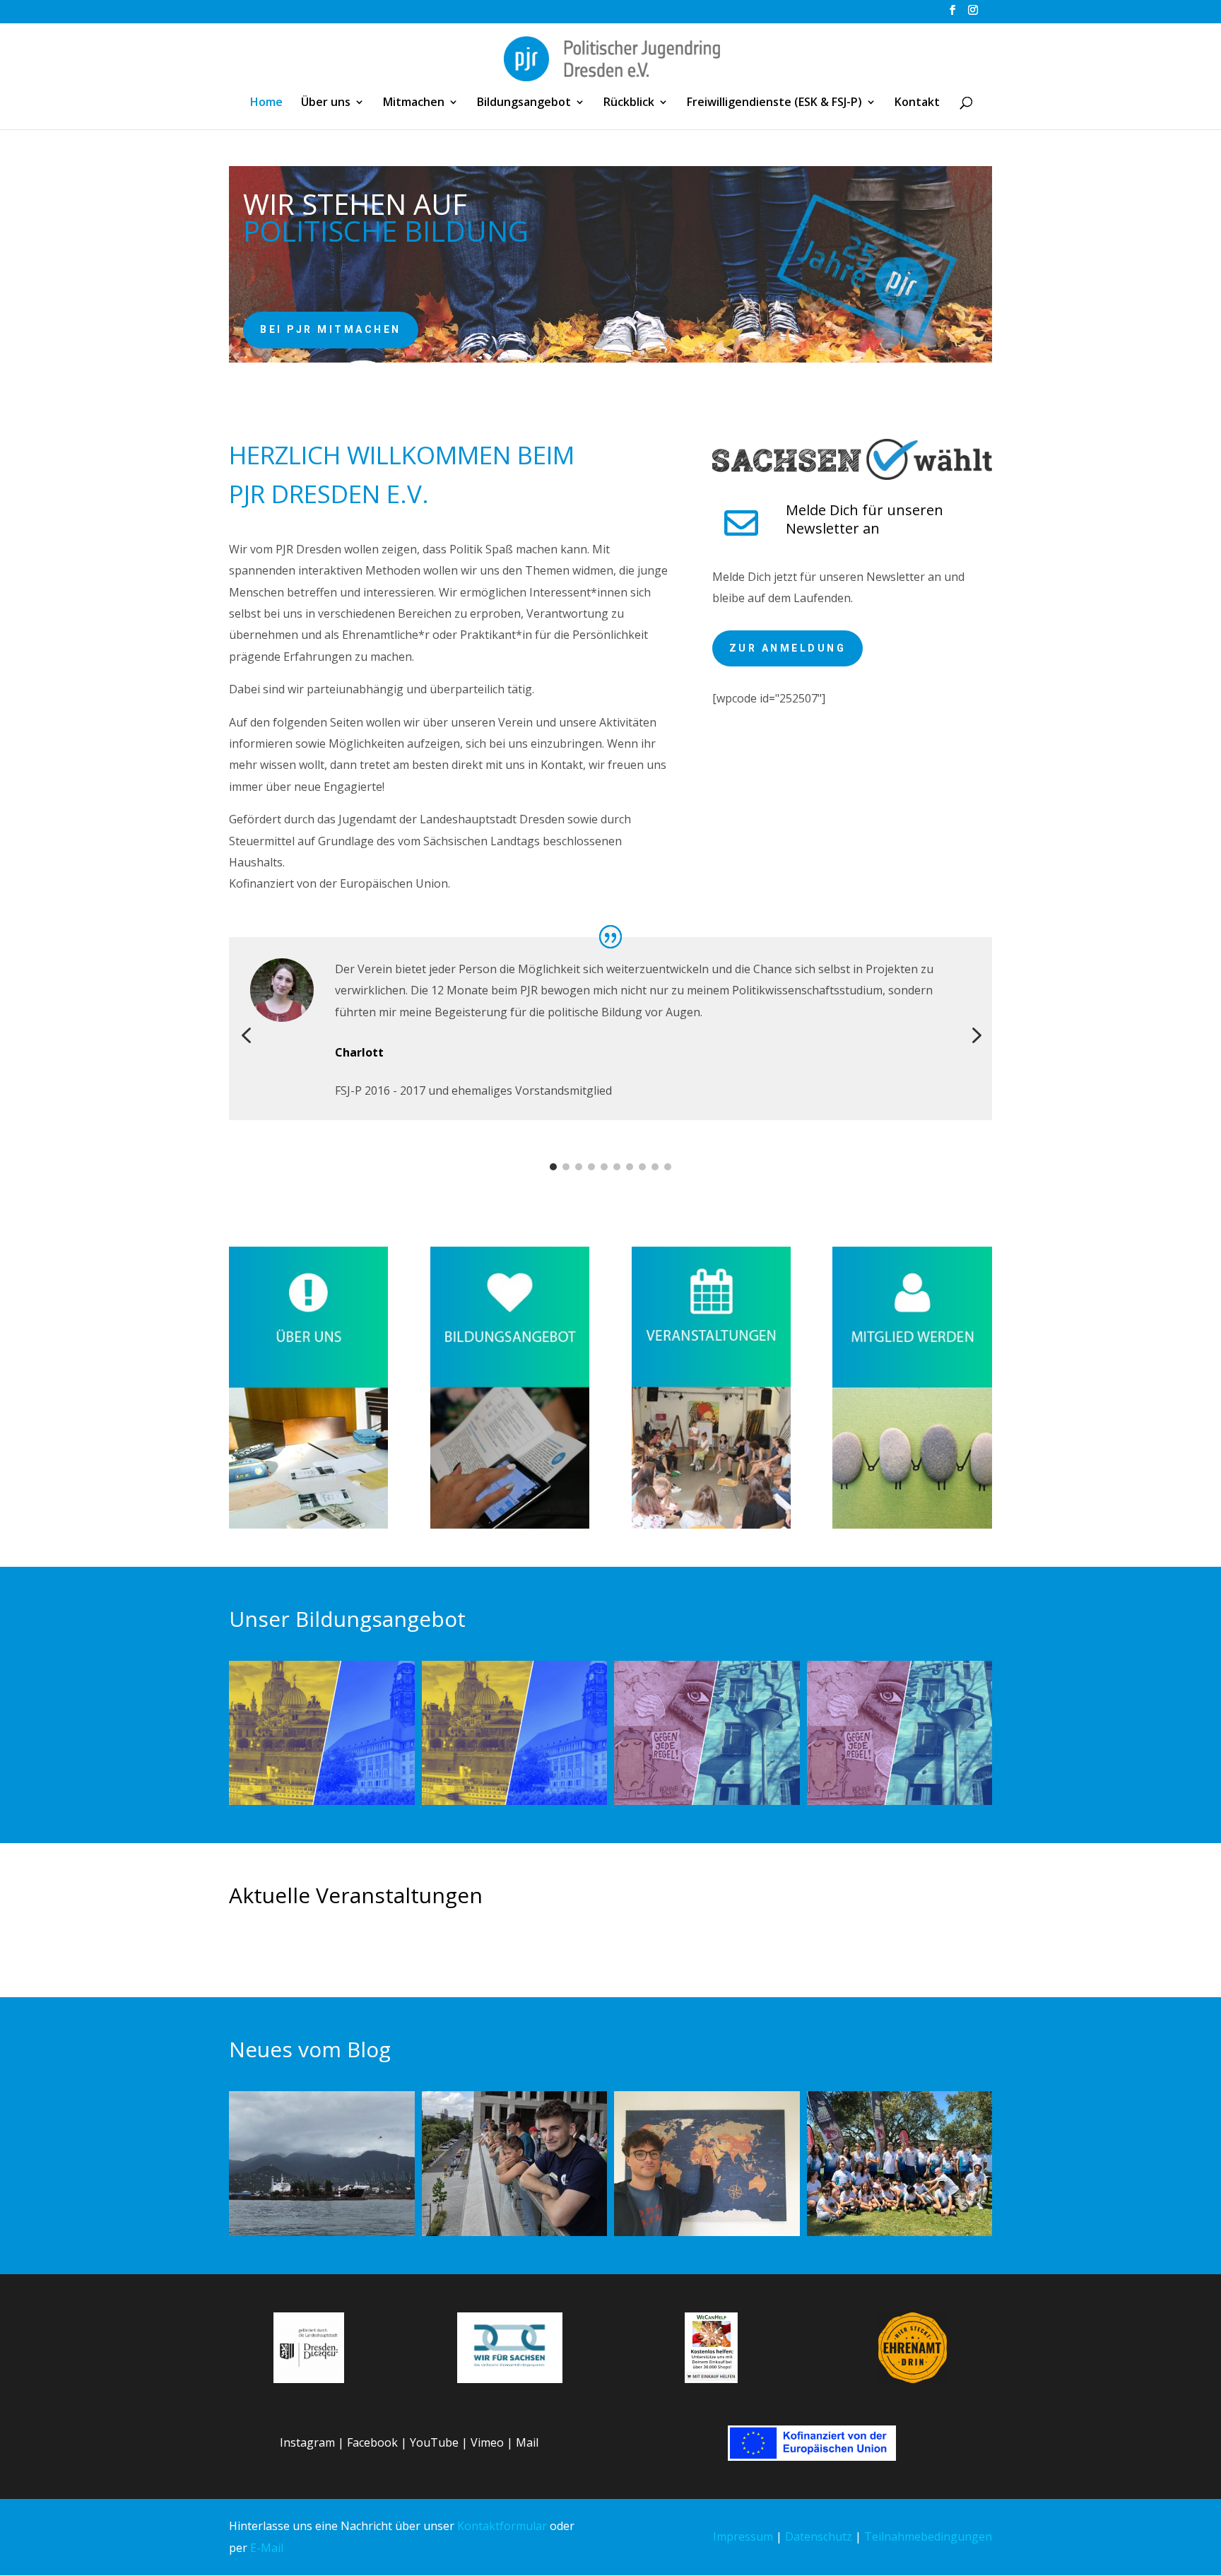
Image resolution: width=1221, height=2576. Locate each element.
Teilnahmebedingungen (928, 2536)
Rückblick (629, 103)
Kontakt (917, 103)
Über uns (326, 103)
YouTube (434, 2442)
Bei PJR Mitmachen (331, 329)
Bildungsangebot (524, 103)
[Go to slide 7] (630, 1167)
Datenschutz (819, 2536)
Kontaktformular (502, 2526)
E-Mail (267, 2548)
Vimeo (487, 2442)
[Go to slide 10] (668, 1167)
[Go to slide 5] (604, 1167)
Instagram (307, 2442)
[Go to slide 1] (553, 1167)
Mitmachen (414, 103)
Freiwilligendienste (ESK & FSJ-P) (774, 103)
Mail (527, 2442)
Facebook (372, 2442)
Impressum (743, 2536)
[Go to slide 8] (642, 1167)
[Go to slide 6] (617, 1167)
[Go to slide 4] (591, 1167)
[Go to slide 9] (655, 1167)
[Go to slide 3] (579, 1167)
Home (266, 103)
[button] (246, 1036)
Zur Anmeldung (788, 648)
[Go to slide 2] (566, 1167)
